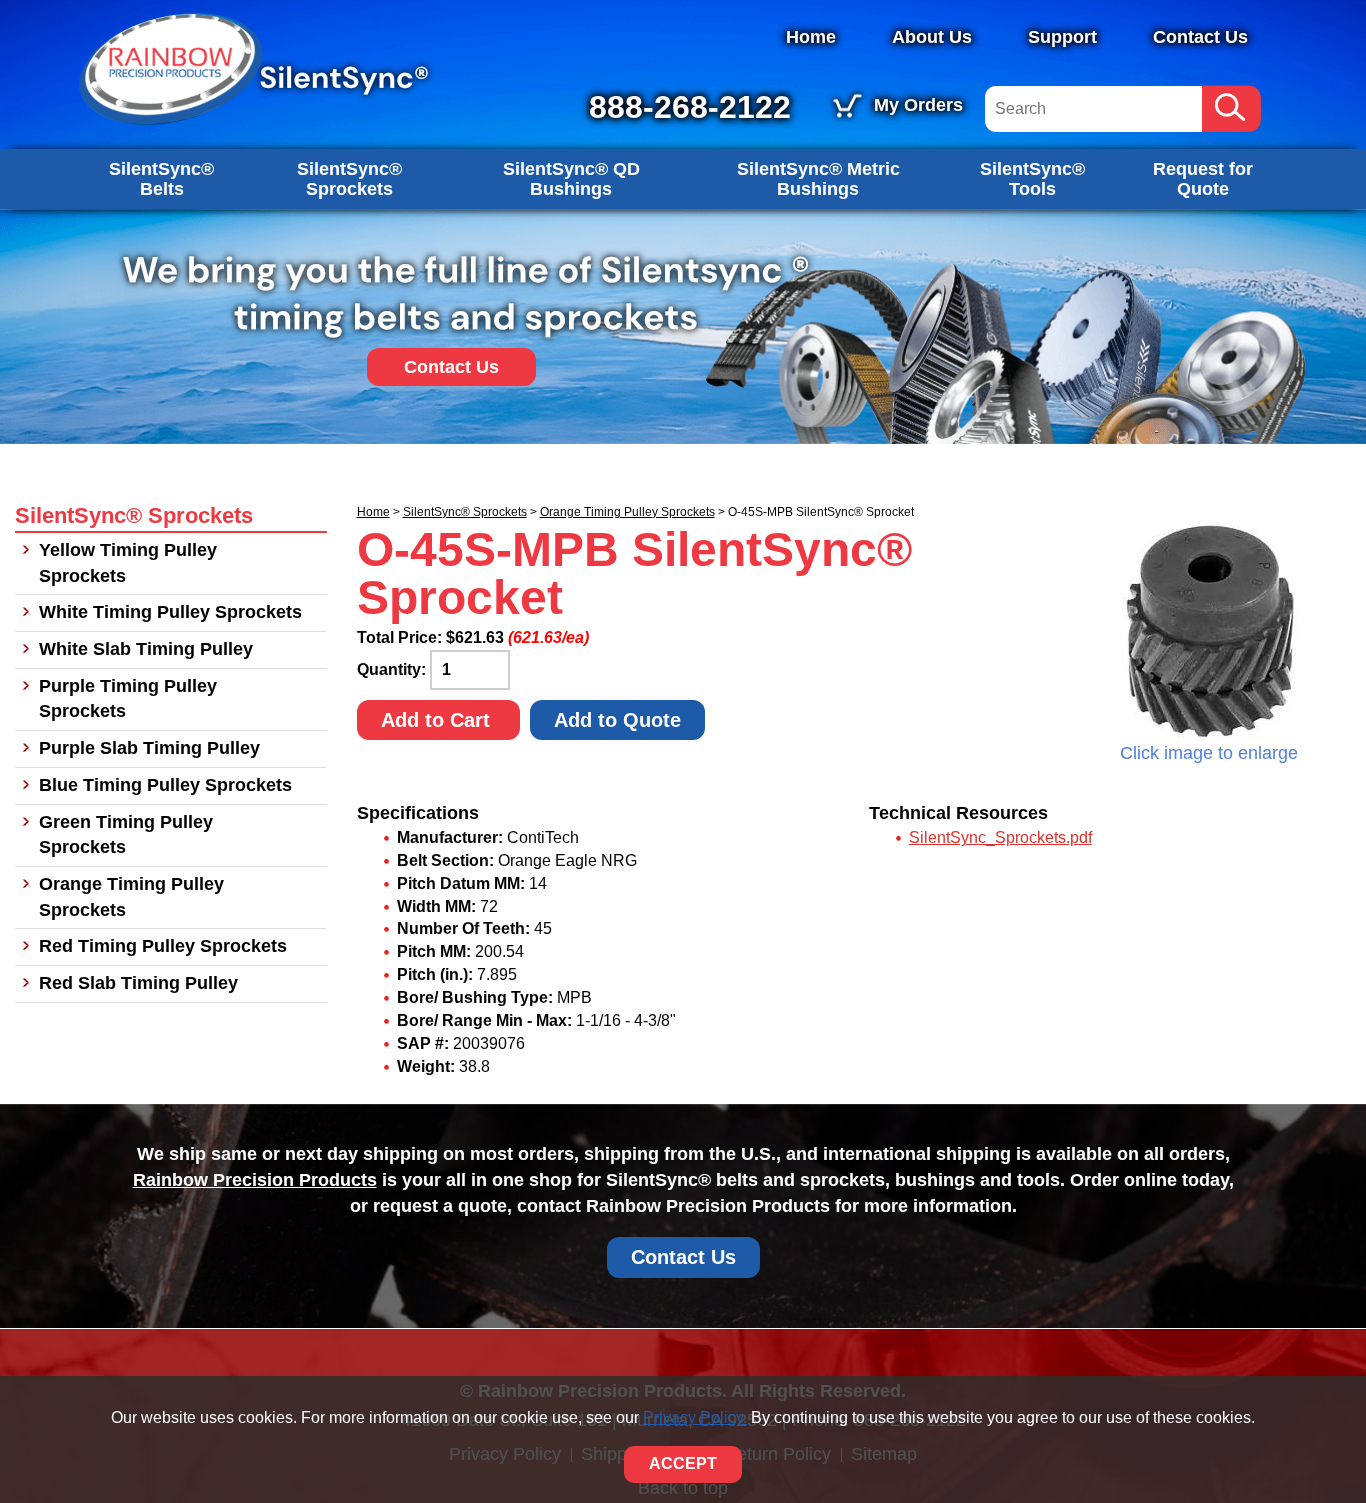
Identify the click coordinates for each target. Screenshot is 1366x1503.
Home (811, 37)
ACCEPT (683, 1463)
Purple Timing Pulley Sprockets (128, 699)
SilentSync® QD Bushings (571, 179)
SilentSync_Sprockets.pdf (1000, 837)
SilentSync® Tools (1032, 179)
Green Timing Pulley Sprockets (126, 835)
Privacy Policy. (695, 1417)
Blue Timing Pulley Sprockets (165, 785)
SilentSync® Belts (161, 179)
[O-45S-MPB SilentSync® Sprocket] (1208, 631)
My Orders (918, 105)
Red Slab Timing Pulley (138, 983)
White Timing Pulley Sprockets (170, 612)
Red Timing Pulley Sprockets (163, 946)
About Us (932, 37)
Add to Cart (438, 720)
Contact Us (1200, 37)
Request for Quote (1203, 179)
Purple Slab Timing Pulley (149, 748)
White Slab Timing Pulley (146, 649)
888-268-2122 (690, 107)
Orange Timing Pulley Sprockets (627, 512)
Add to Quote (617, 720)
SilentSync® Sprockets (349, 179)
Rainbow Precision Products (255, 1180)
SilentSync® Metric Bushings (818, 179)
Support (1062, 37)
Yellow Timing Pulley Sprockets (128, 563)
